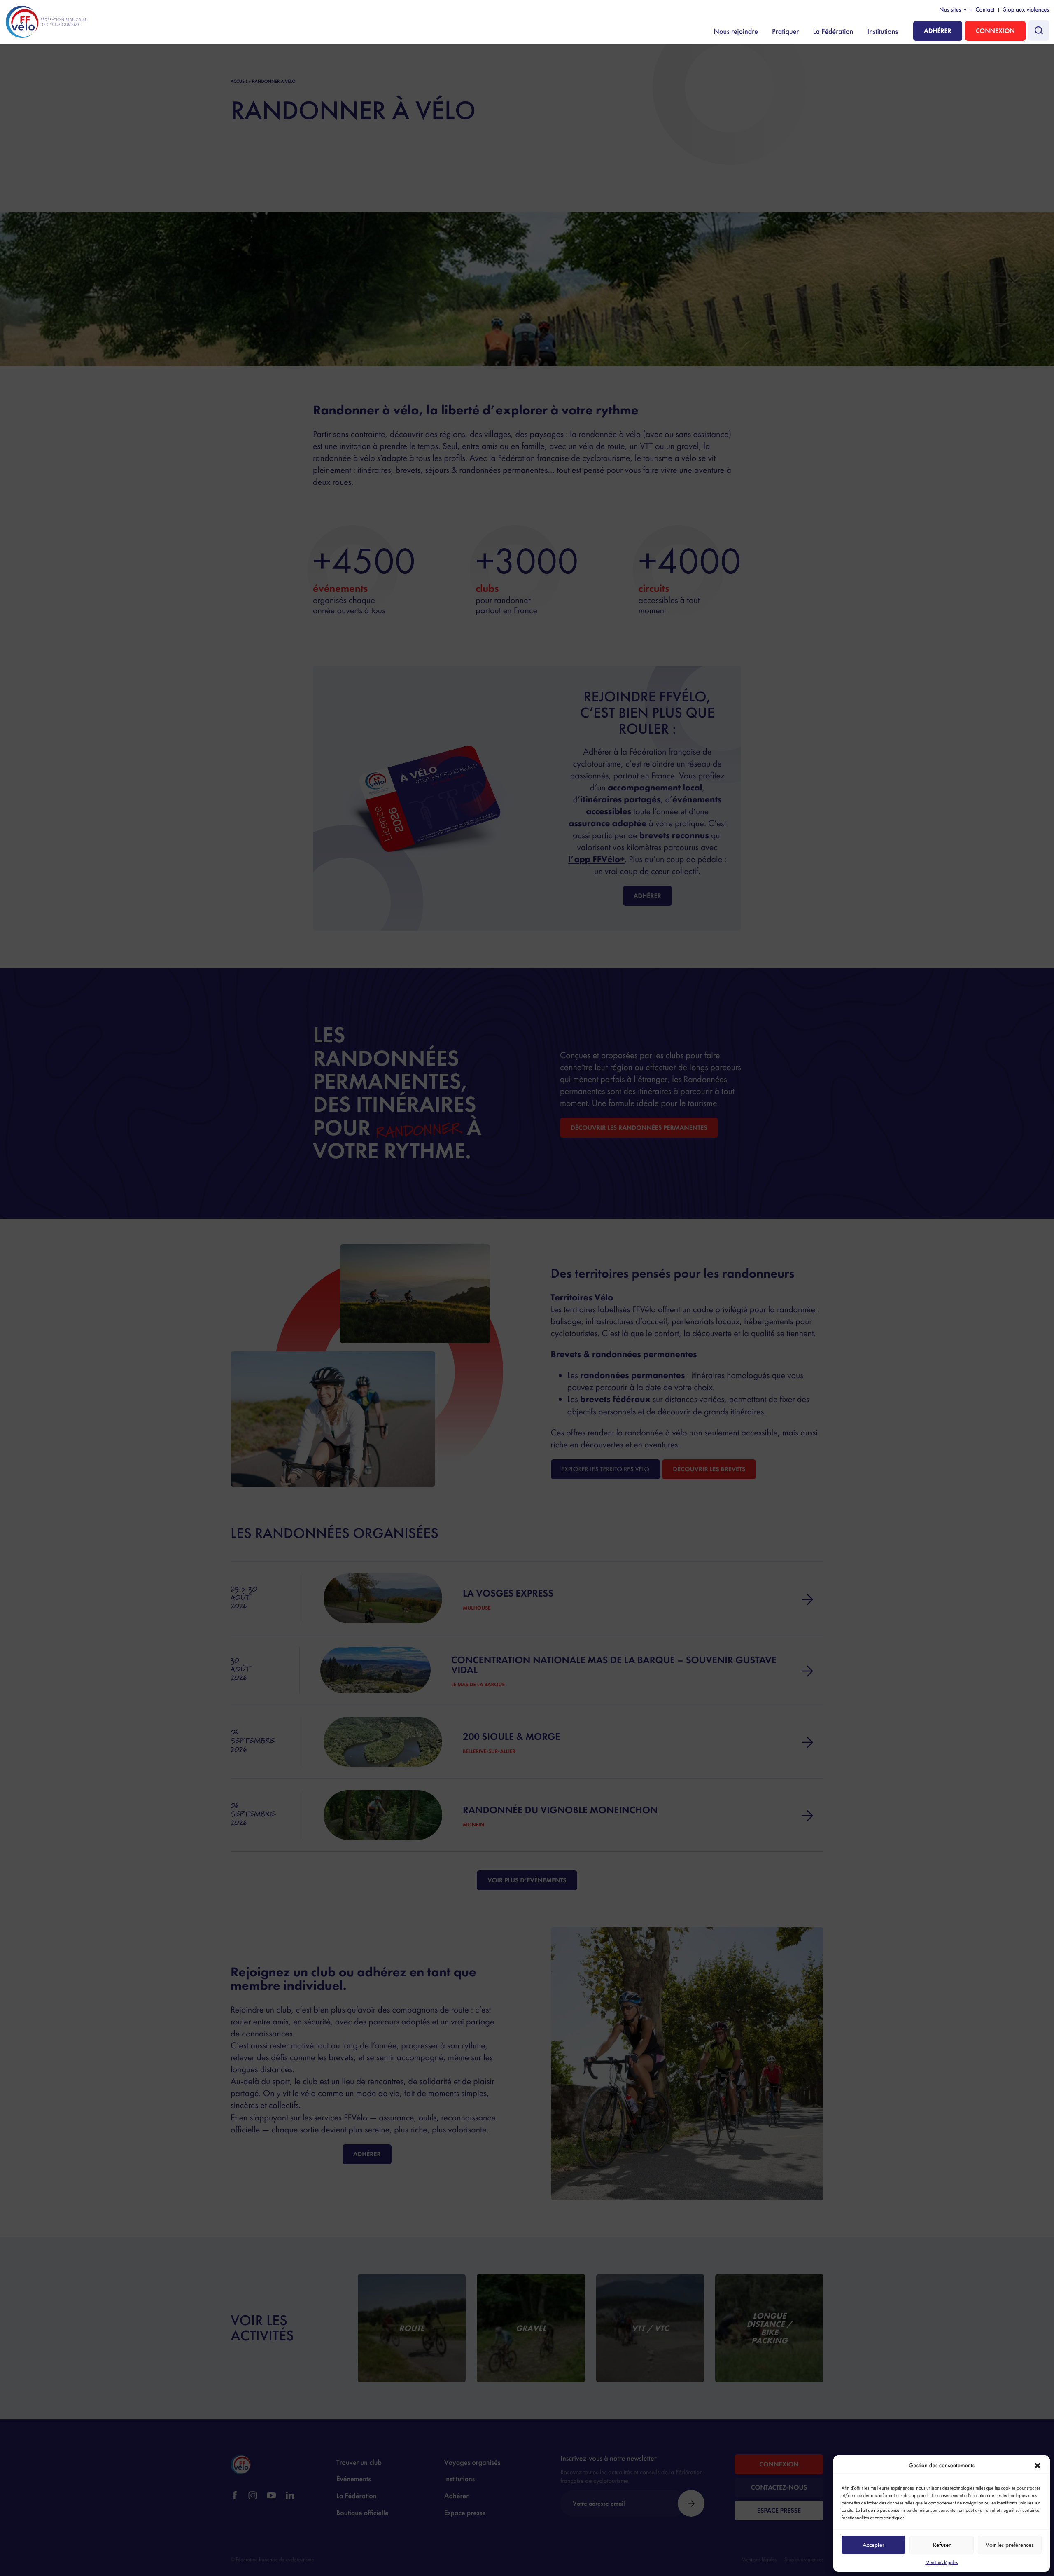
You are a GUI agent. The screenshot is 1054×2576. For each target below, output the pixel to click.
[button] (1038, 2466)
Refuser (942, 2545)
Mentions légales (941, 2562)
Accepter (873, 2545)
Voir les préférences (1010, 2545)
